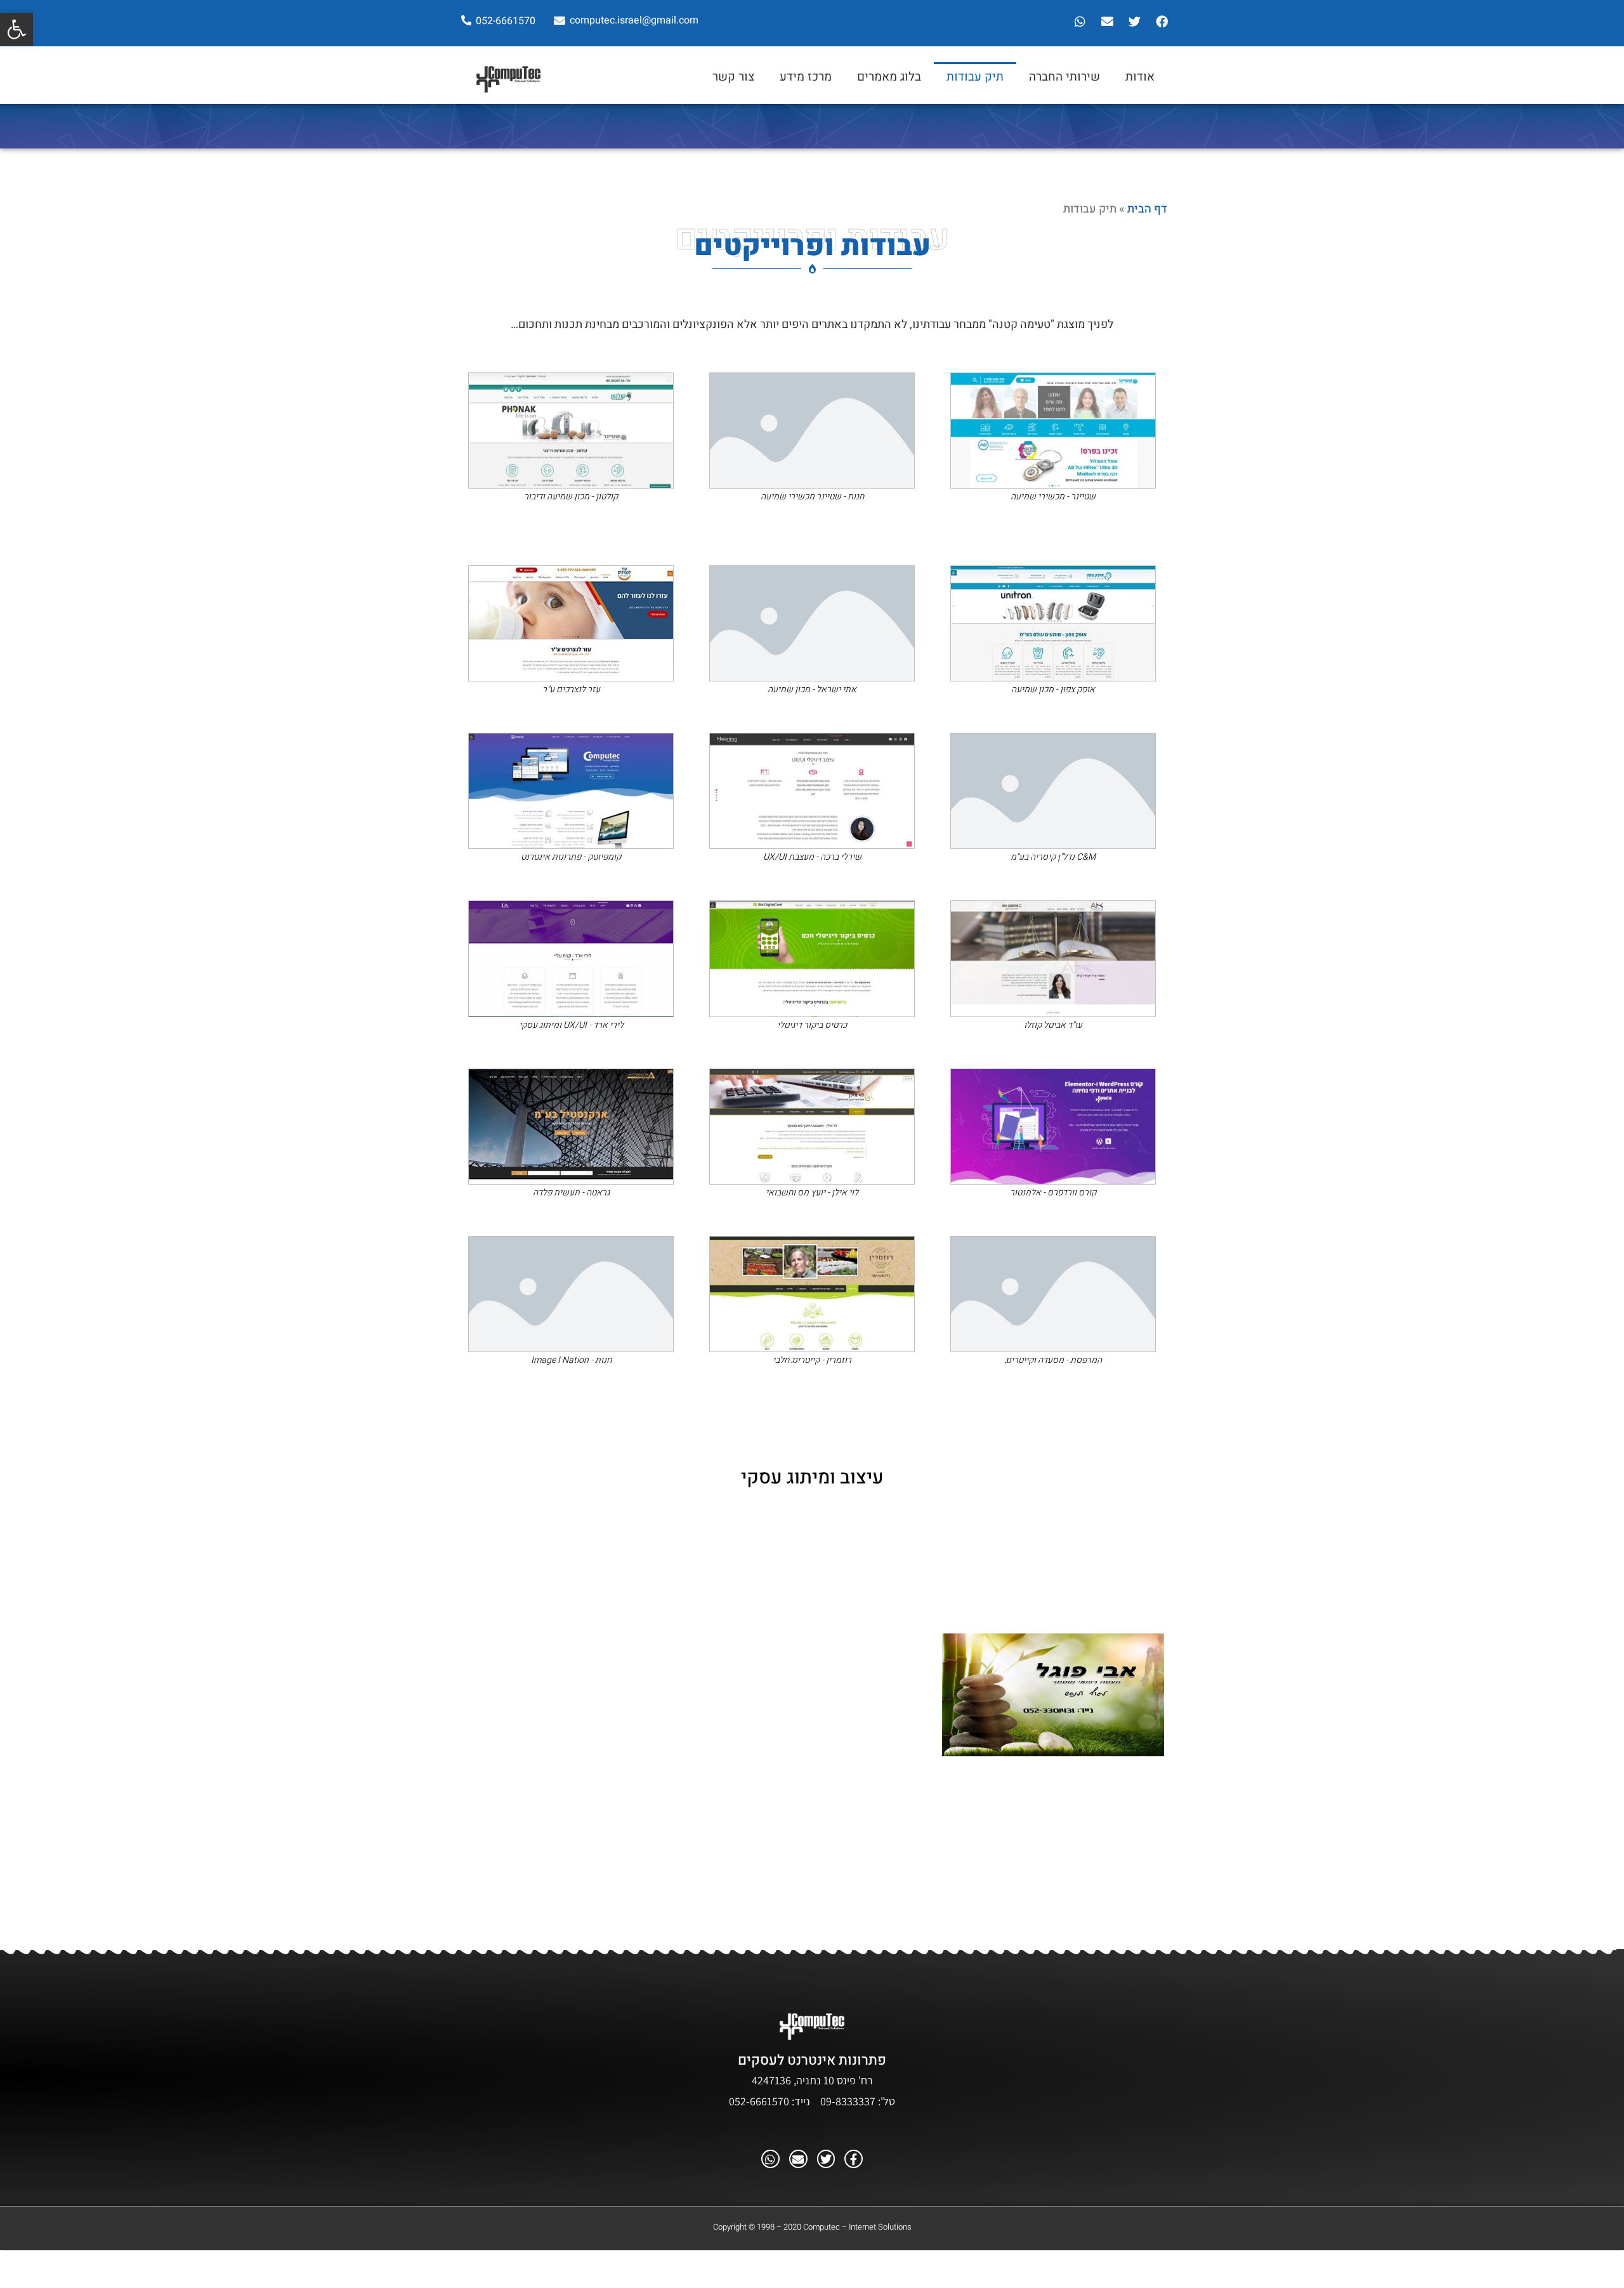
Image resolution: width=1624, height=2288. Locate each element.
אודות (1140, 77)
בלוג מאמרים (889, 77)
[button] (16, 29)
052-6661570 (506, 21)
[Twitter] (1134, 21)
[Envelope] (1107, 21)
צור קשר (733, 77)
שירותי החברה (1064, 77)
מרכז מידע (806, 77)
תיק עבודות (975, 77)
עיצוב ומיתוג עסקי (812, 1478)
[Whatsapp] (1080, 21)
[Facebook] (1162, 21)
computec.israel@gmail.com (634, 20)
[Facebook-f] (854, 2159)
